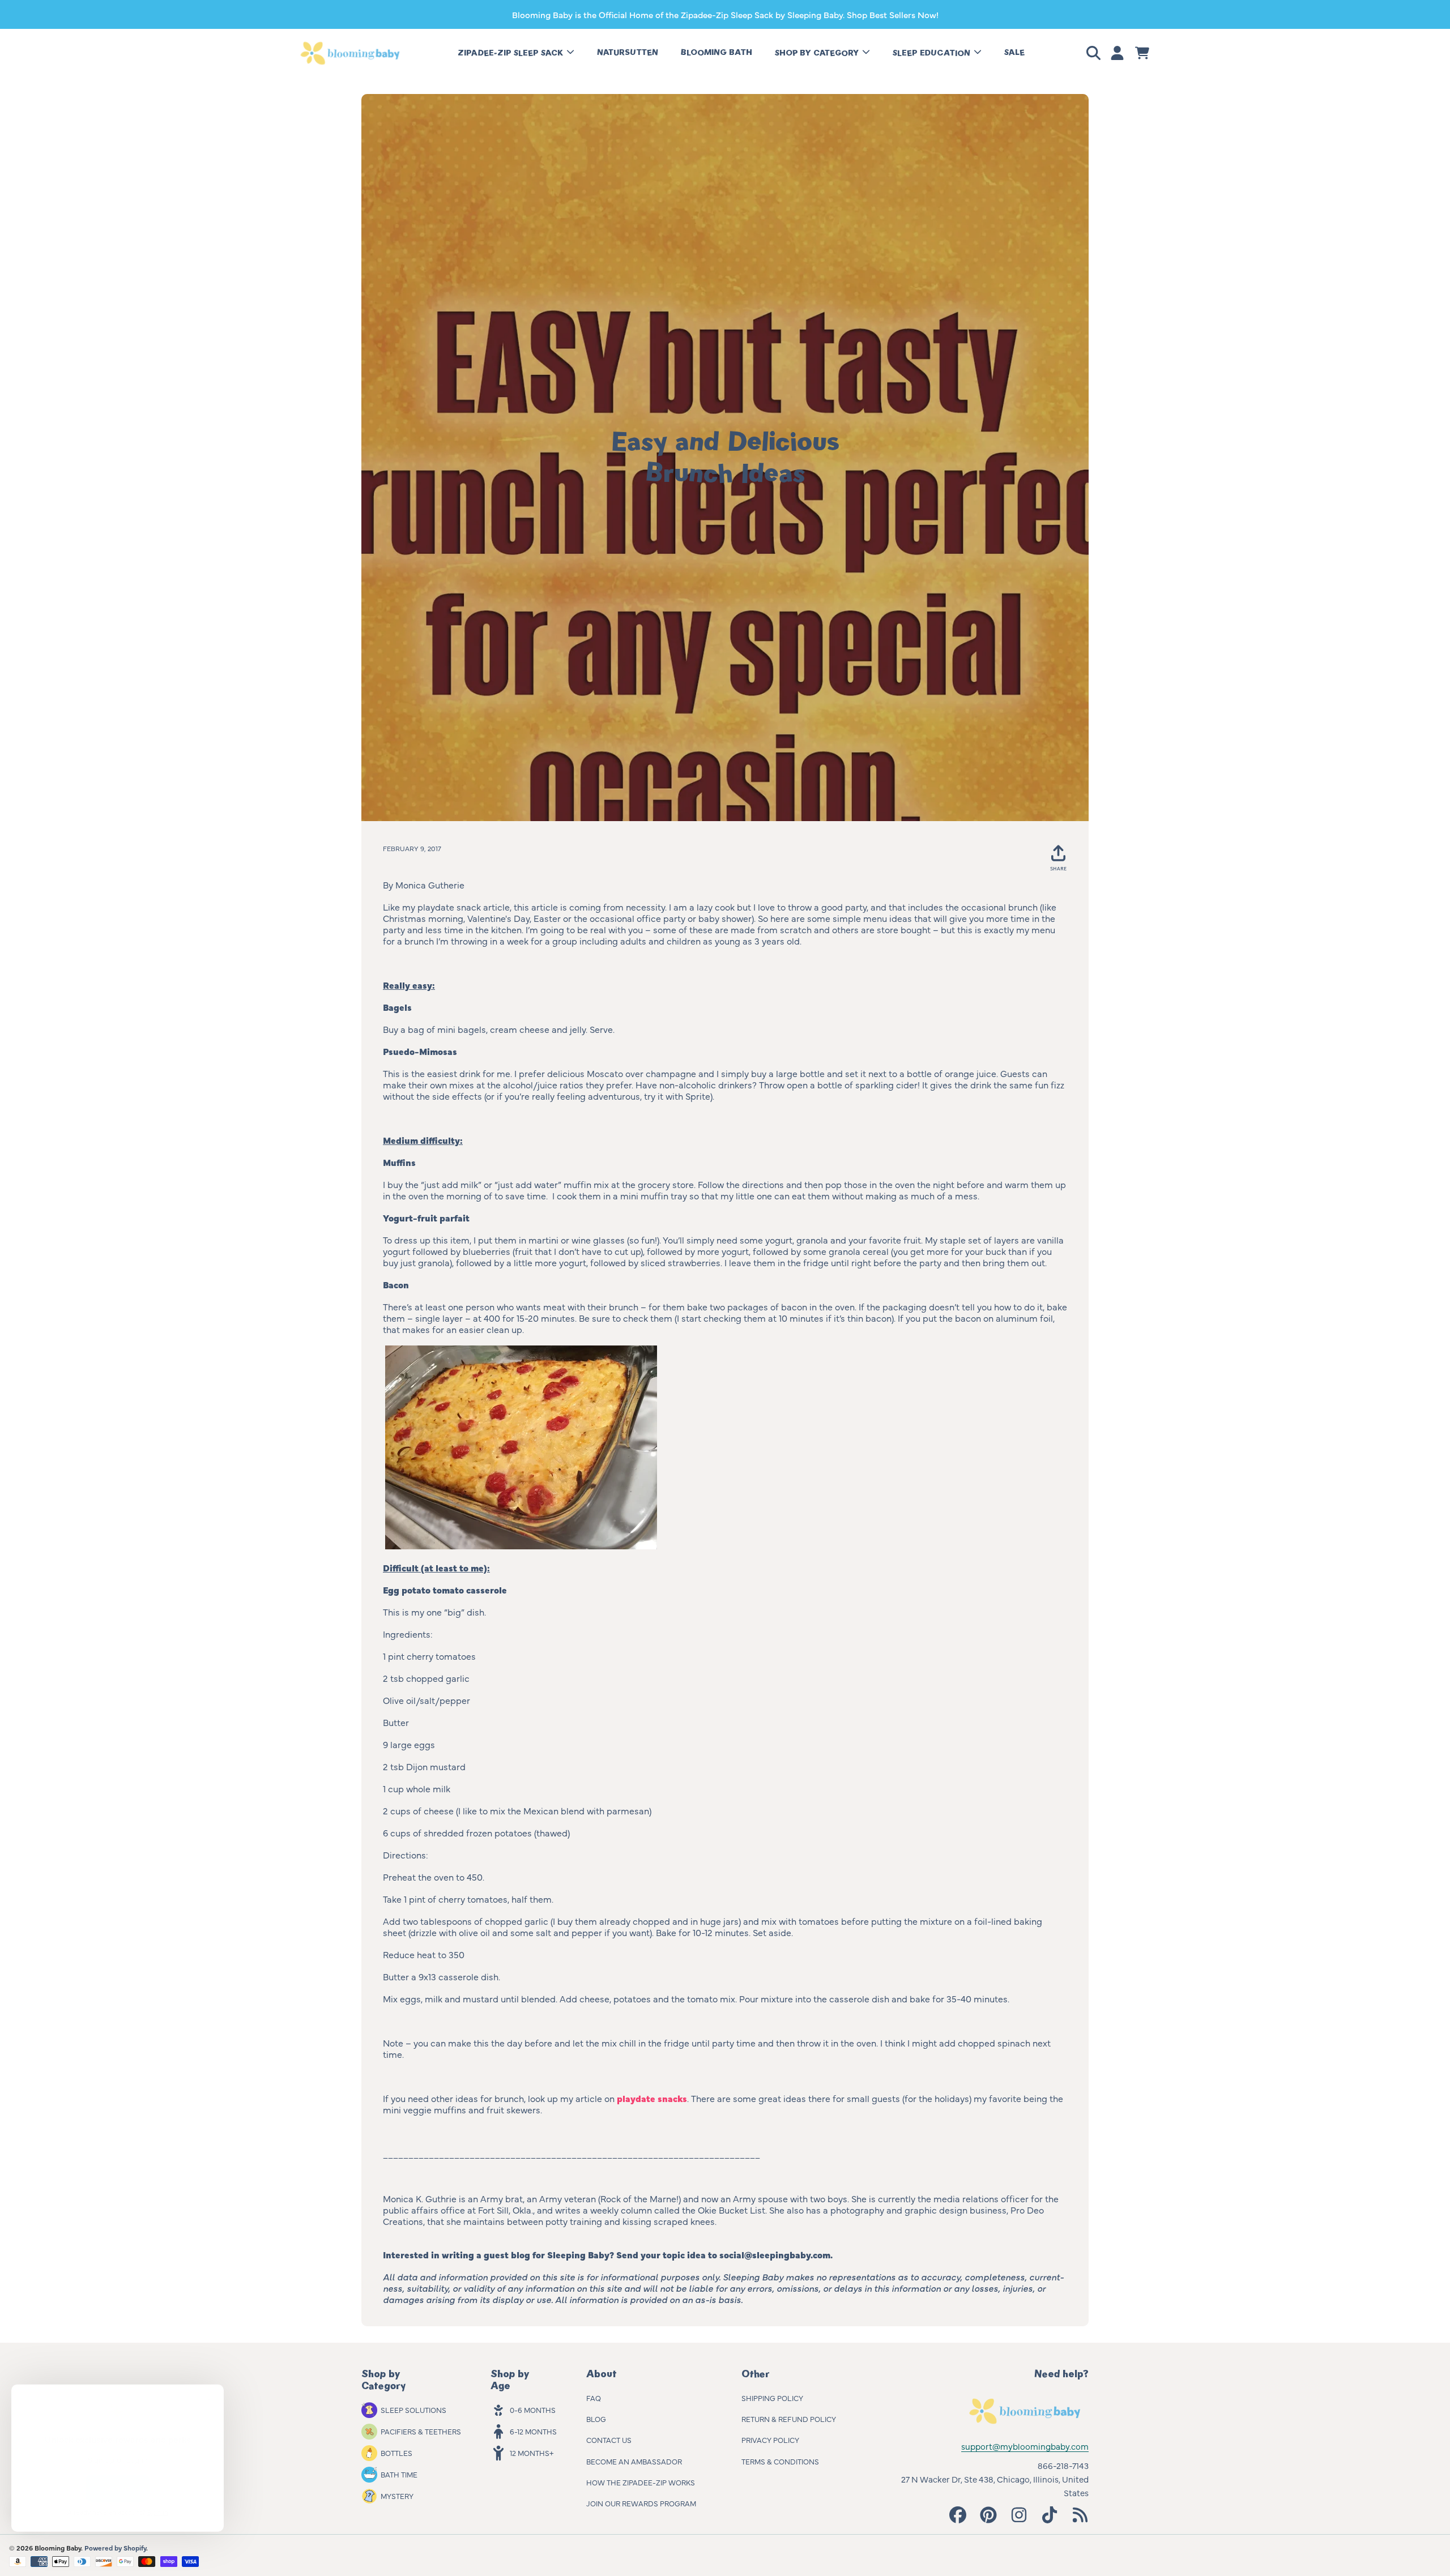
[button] (1095, 53)
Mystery (397, 2496)
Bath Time (399, 2474)
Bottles (396, 2453)
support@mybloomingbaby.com (1025, 2446)
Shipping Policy (772, 2398)
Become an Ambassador (634, 2461)
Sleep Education (933, 53)
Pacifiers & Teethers (421, 2431)
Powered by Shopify (115, 2548)
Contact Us (609, 2440)
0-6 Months (533, 2410)
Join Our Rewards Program (641, 2503)
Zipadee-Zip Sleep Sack (511, 53)
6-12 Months (533, 2431)
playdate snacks (652, 2098)
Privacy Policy (770, 2440)
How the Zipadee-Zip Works (641, 2482)
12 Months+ (532, 2453)
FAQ (594, 2398)
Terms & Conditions (780, 2461)
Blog (596, 2419)
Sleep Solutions (413, 2410)
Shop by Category (818, 53)
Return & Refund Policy (789, 2419)
